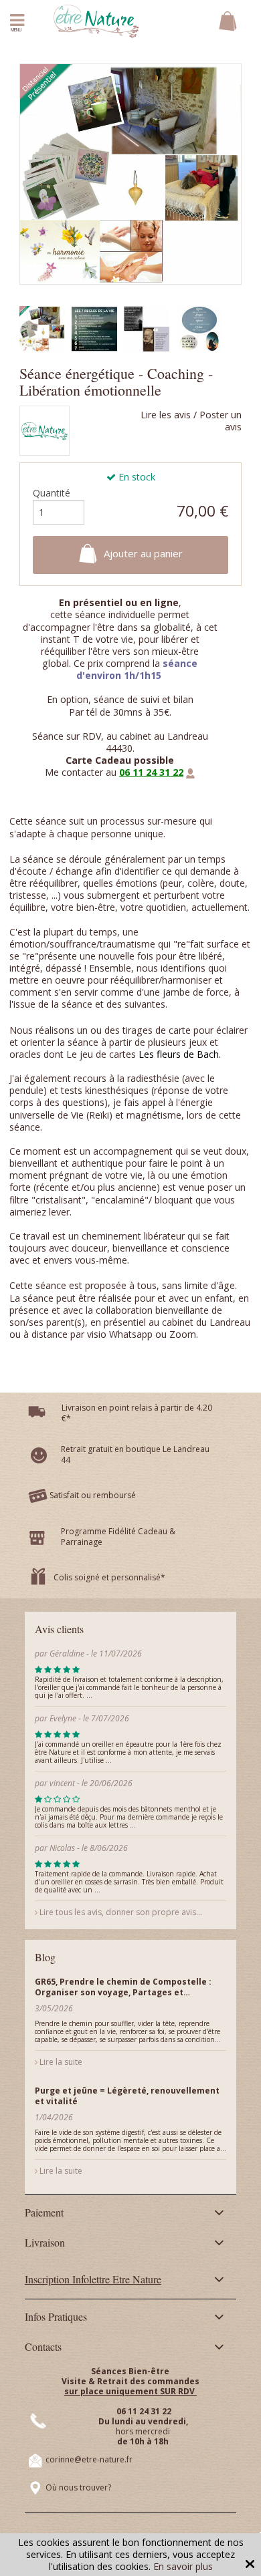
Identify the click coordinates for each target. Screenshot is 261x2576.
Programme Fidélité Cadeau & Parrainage (118, 1537)
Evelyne (64, 1718)
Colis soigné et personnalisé (107, 1577)
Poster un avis (221, 421)
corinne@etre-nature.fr (89, 2459)
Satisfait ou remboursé (93, 1495)
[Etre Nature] (45, 433)
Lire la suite (60, 2062)
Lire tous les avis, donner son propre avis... (120, 1912)
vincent (62, 1783)
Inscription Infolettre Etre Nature (93, 2279)
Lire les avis (166, 415)
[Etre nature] (96, 20)
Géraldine (67, 1654)
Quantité (52, 493)
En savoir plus (183, 2566)
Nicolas (63, 1848)
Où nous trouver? (78, 2487)
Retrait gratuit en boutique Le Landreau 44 (135, 1454)
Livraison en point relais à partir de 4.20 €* (137, 1413)
